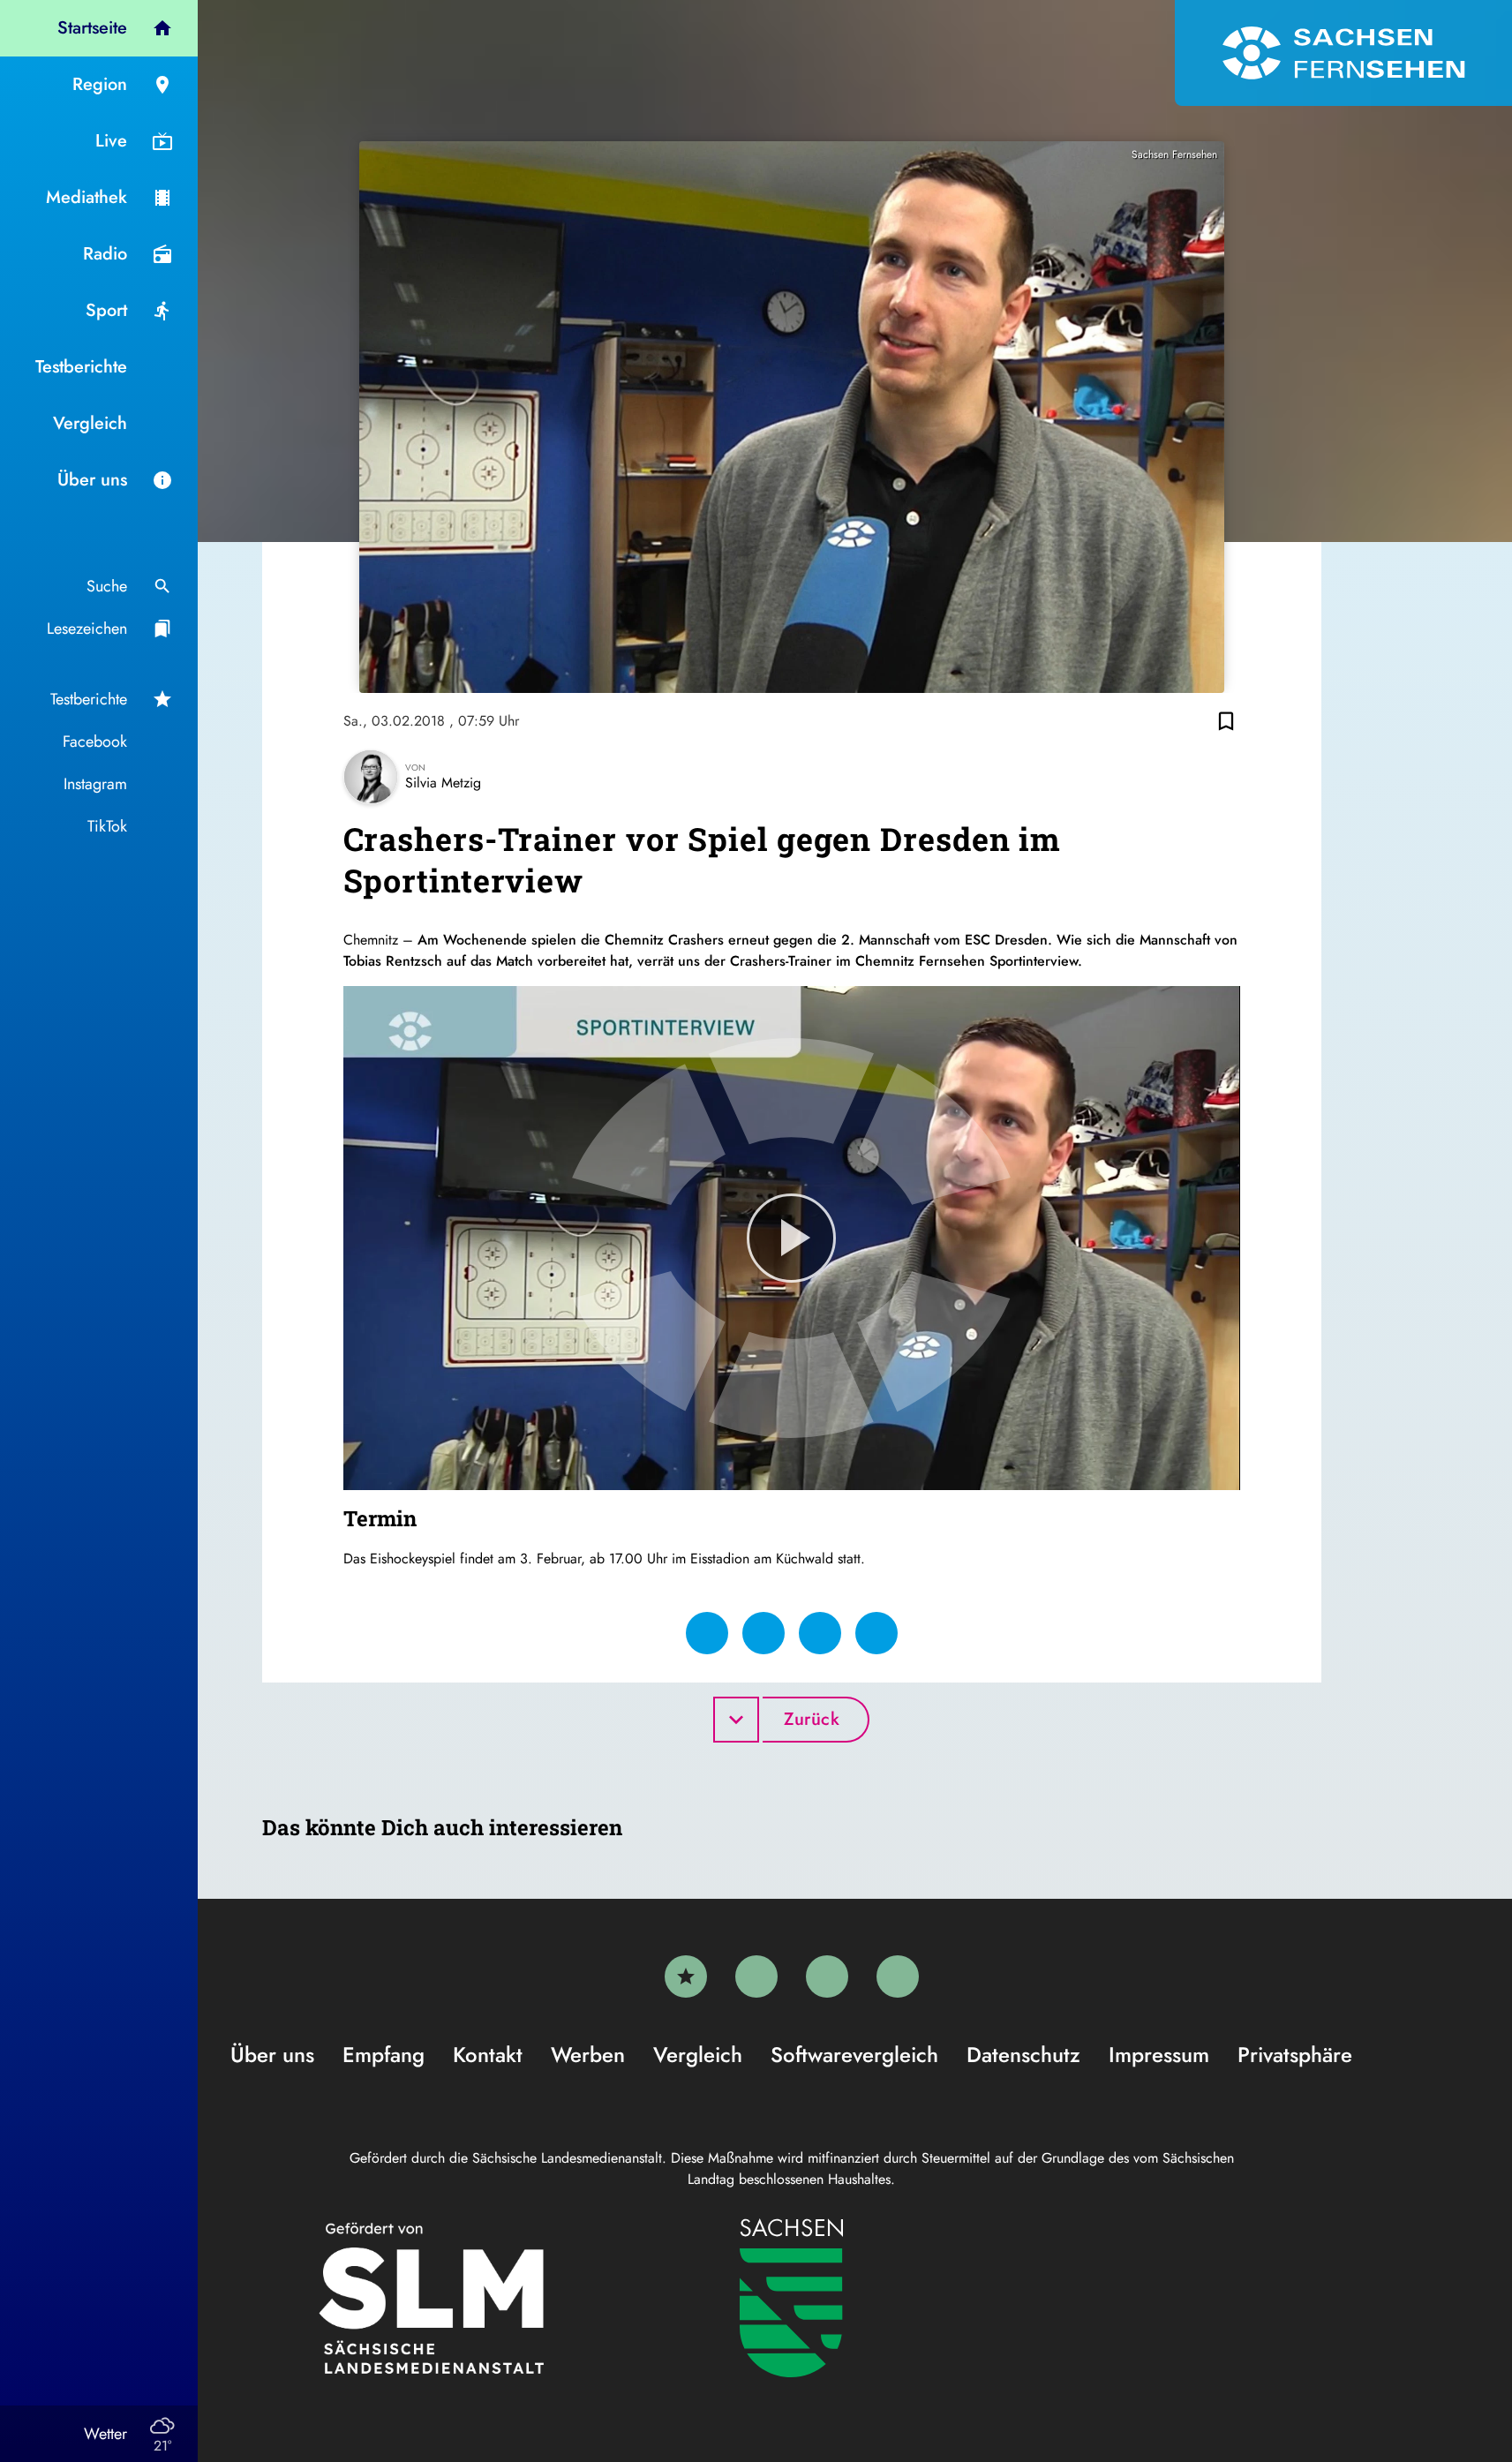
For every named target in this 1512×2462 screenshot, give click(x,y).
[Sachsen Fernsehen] (1343, 53)
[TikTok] (898, 1976)
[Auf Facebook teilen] (707, 1633)
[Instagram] (827, 1976)
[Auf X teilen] (764, 1633)
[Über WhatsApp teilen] (820, 1633)
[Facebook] (756, 1976)
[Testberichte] (686, 1976)
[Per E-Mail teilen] (876, 1633)
